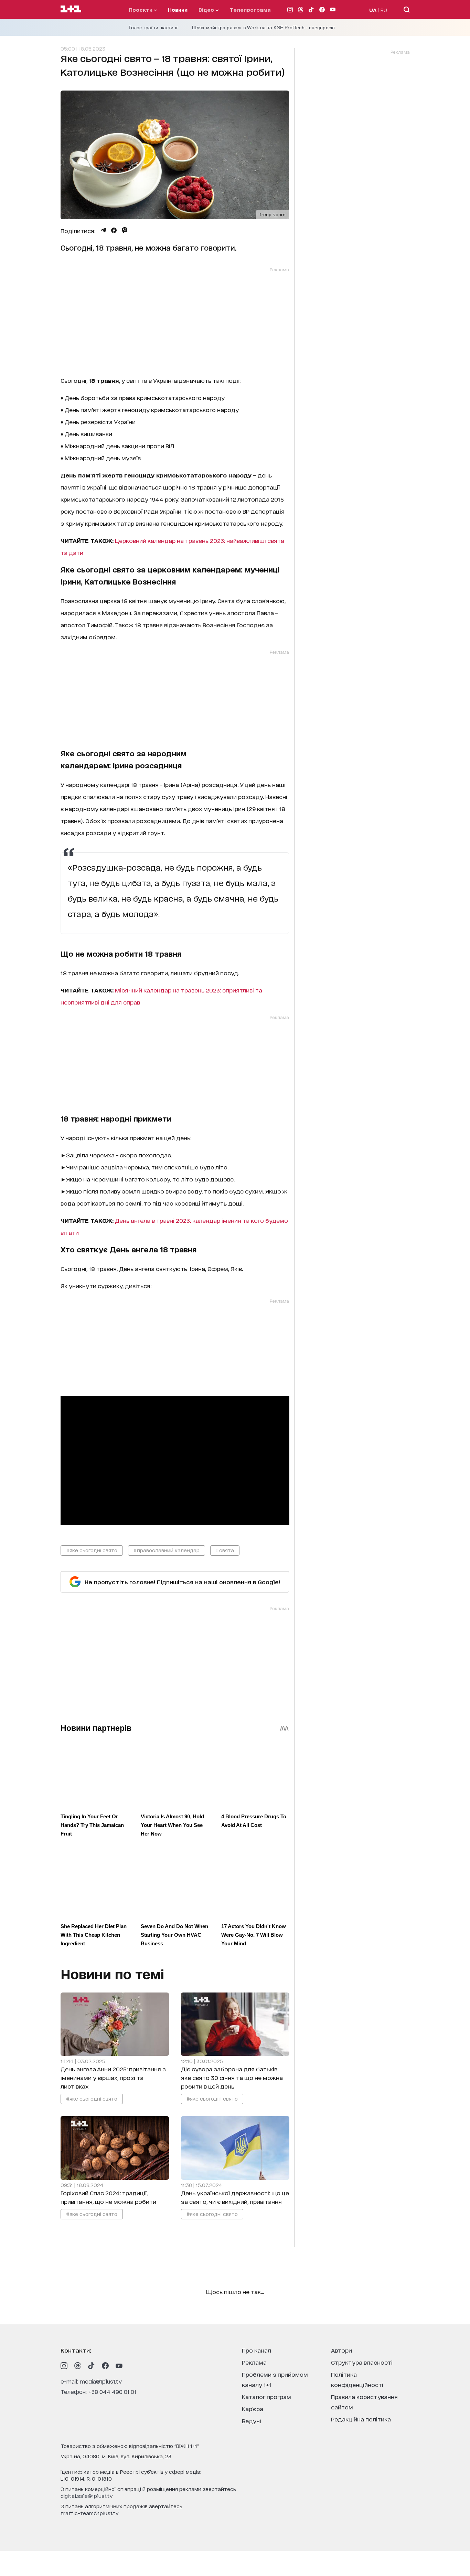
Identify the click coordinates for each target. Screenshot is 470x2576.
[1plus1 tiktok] (92, 2366)
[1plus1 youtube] (119, 2366)
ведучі (252, 2421)
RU (384, 10)
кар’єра (253, 2409)
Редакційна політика (361, 2419)
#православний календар (167, 1550)
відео (207, 9)
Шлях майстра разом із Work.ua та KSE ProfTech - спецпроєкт (264, 28)
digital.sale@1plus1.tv (87, 2496)
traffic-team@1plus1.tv (90, 2513)
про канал (257, 2350)
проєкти (141, 9)
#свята (225, 1550)
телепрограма (250, 9)
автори (341, 2350)
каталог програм (266, 2396)
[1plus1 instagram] (64, 2366)
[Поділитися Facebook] (114, 230)
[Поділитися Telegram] (103, 230)
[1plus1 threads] (78, 2366)
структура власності (362, 2362)
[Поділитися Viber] (125, 230)
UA (373, 10)
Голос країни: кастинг (153, 28)
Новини (178, 9)
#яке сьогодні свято (92, 1550)
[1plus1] (71, 9)
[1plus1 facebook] (105, 2366)
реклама (254, 2362)
